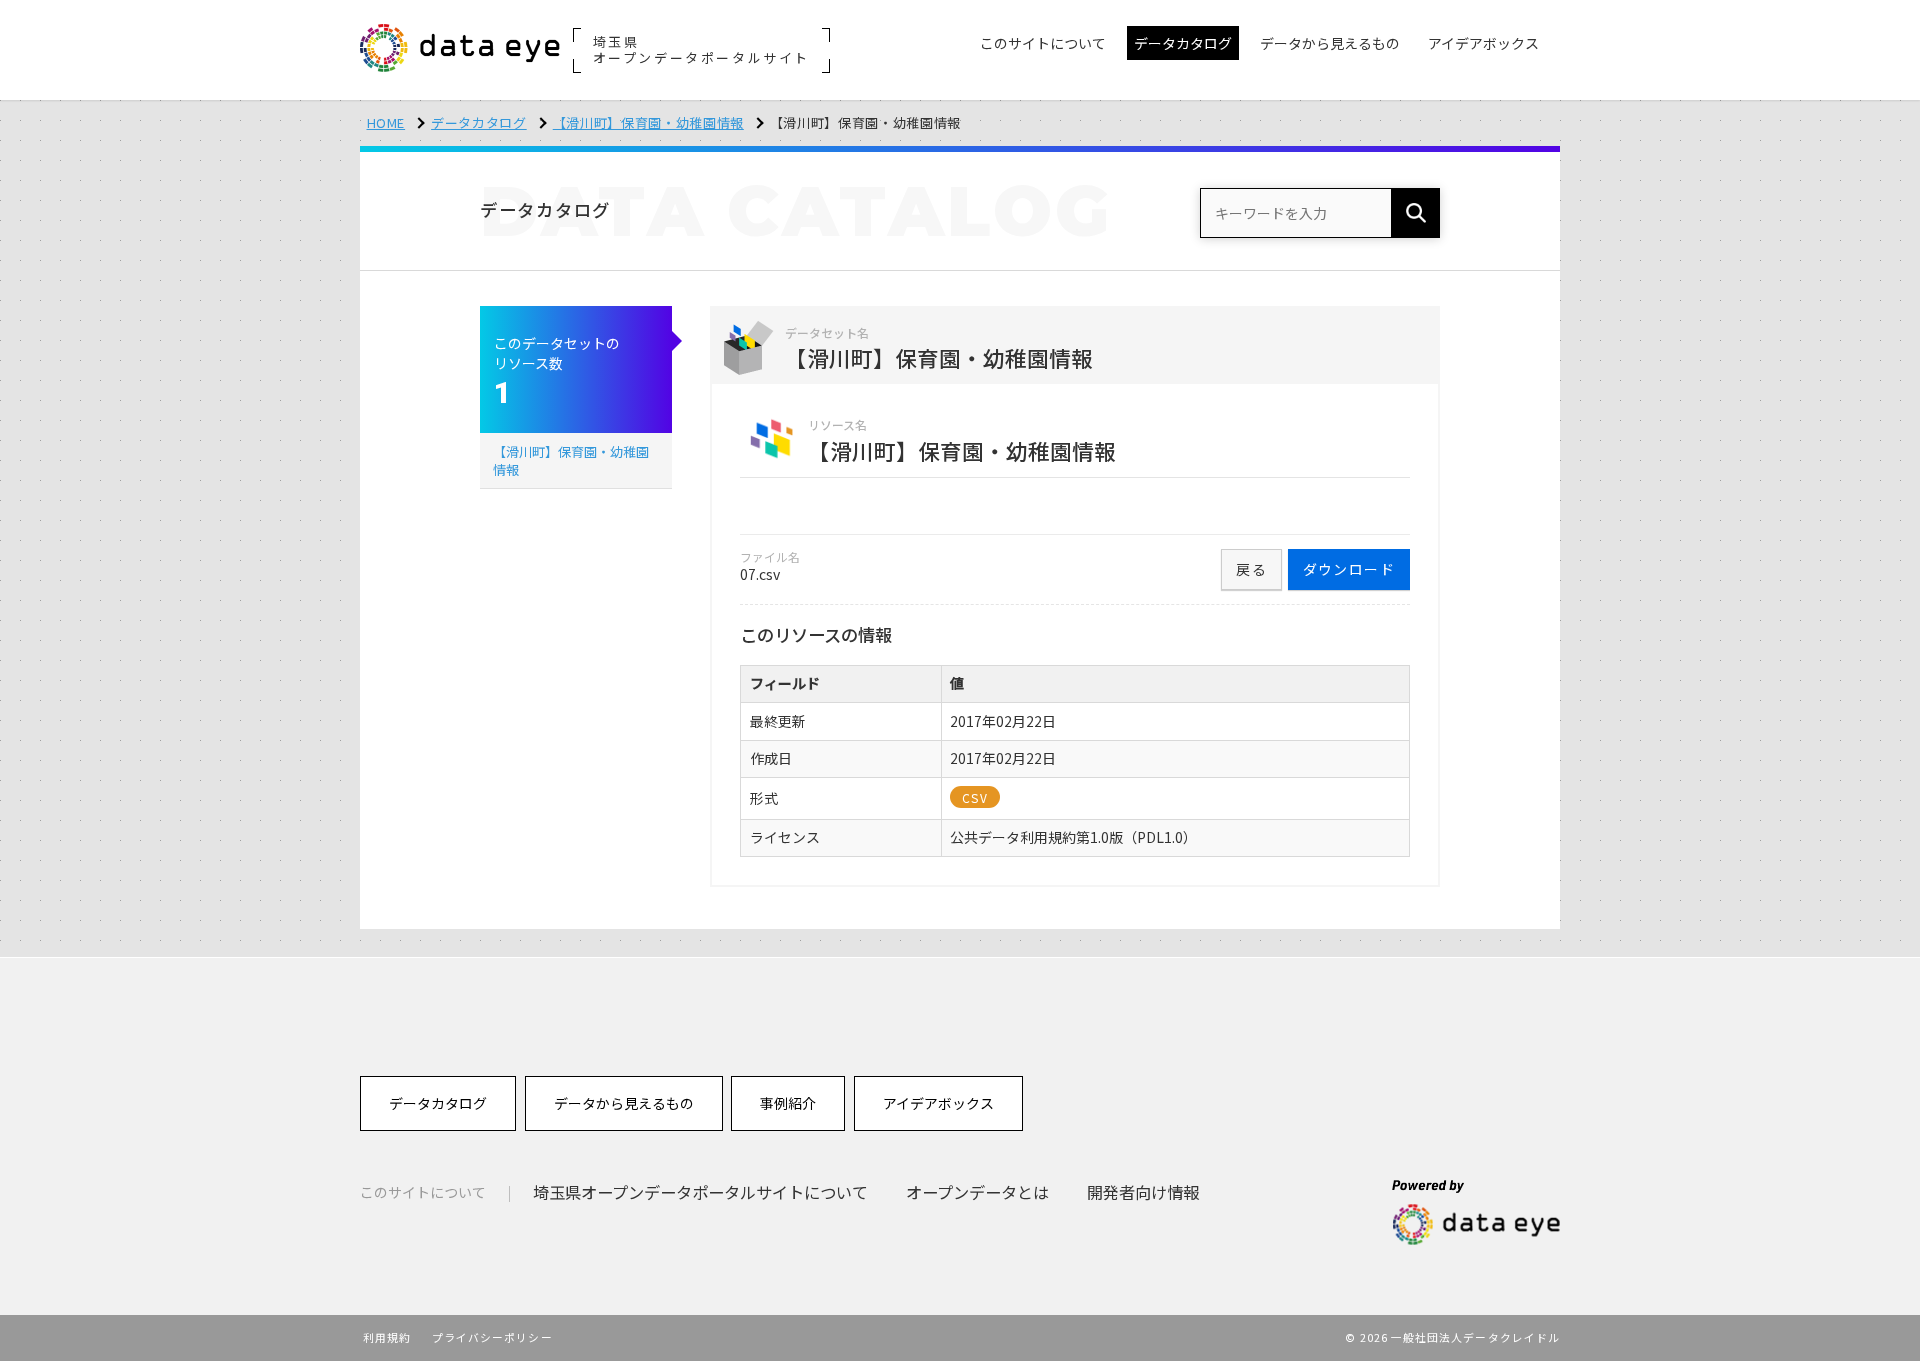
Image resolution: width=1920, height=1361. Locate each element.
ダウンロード (1349, 569)
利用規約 (387, 1337)
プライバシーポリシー (492, 1337)
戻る (1251, 569)
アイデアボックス (938, 1103)
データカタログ (479, 122)
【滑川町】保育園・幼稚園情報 (648, 122)
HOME (386, 122)
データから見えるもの (624, 1103)
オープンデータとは (977, 1192)
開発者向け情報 (1143, 1192)
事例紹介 (788, 1103)
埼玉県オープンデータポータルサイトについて (700, 1192)
